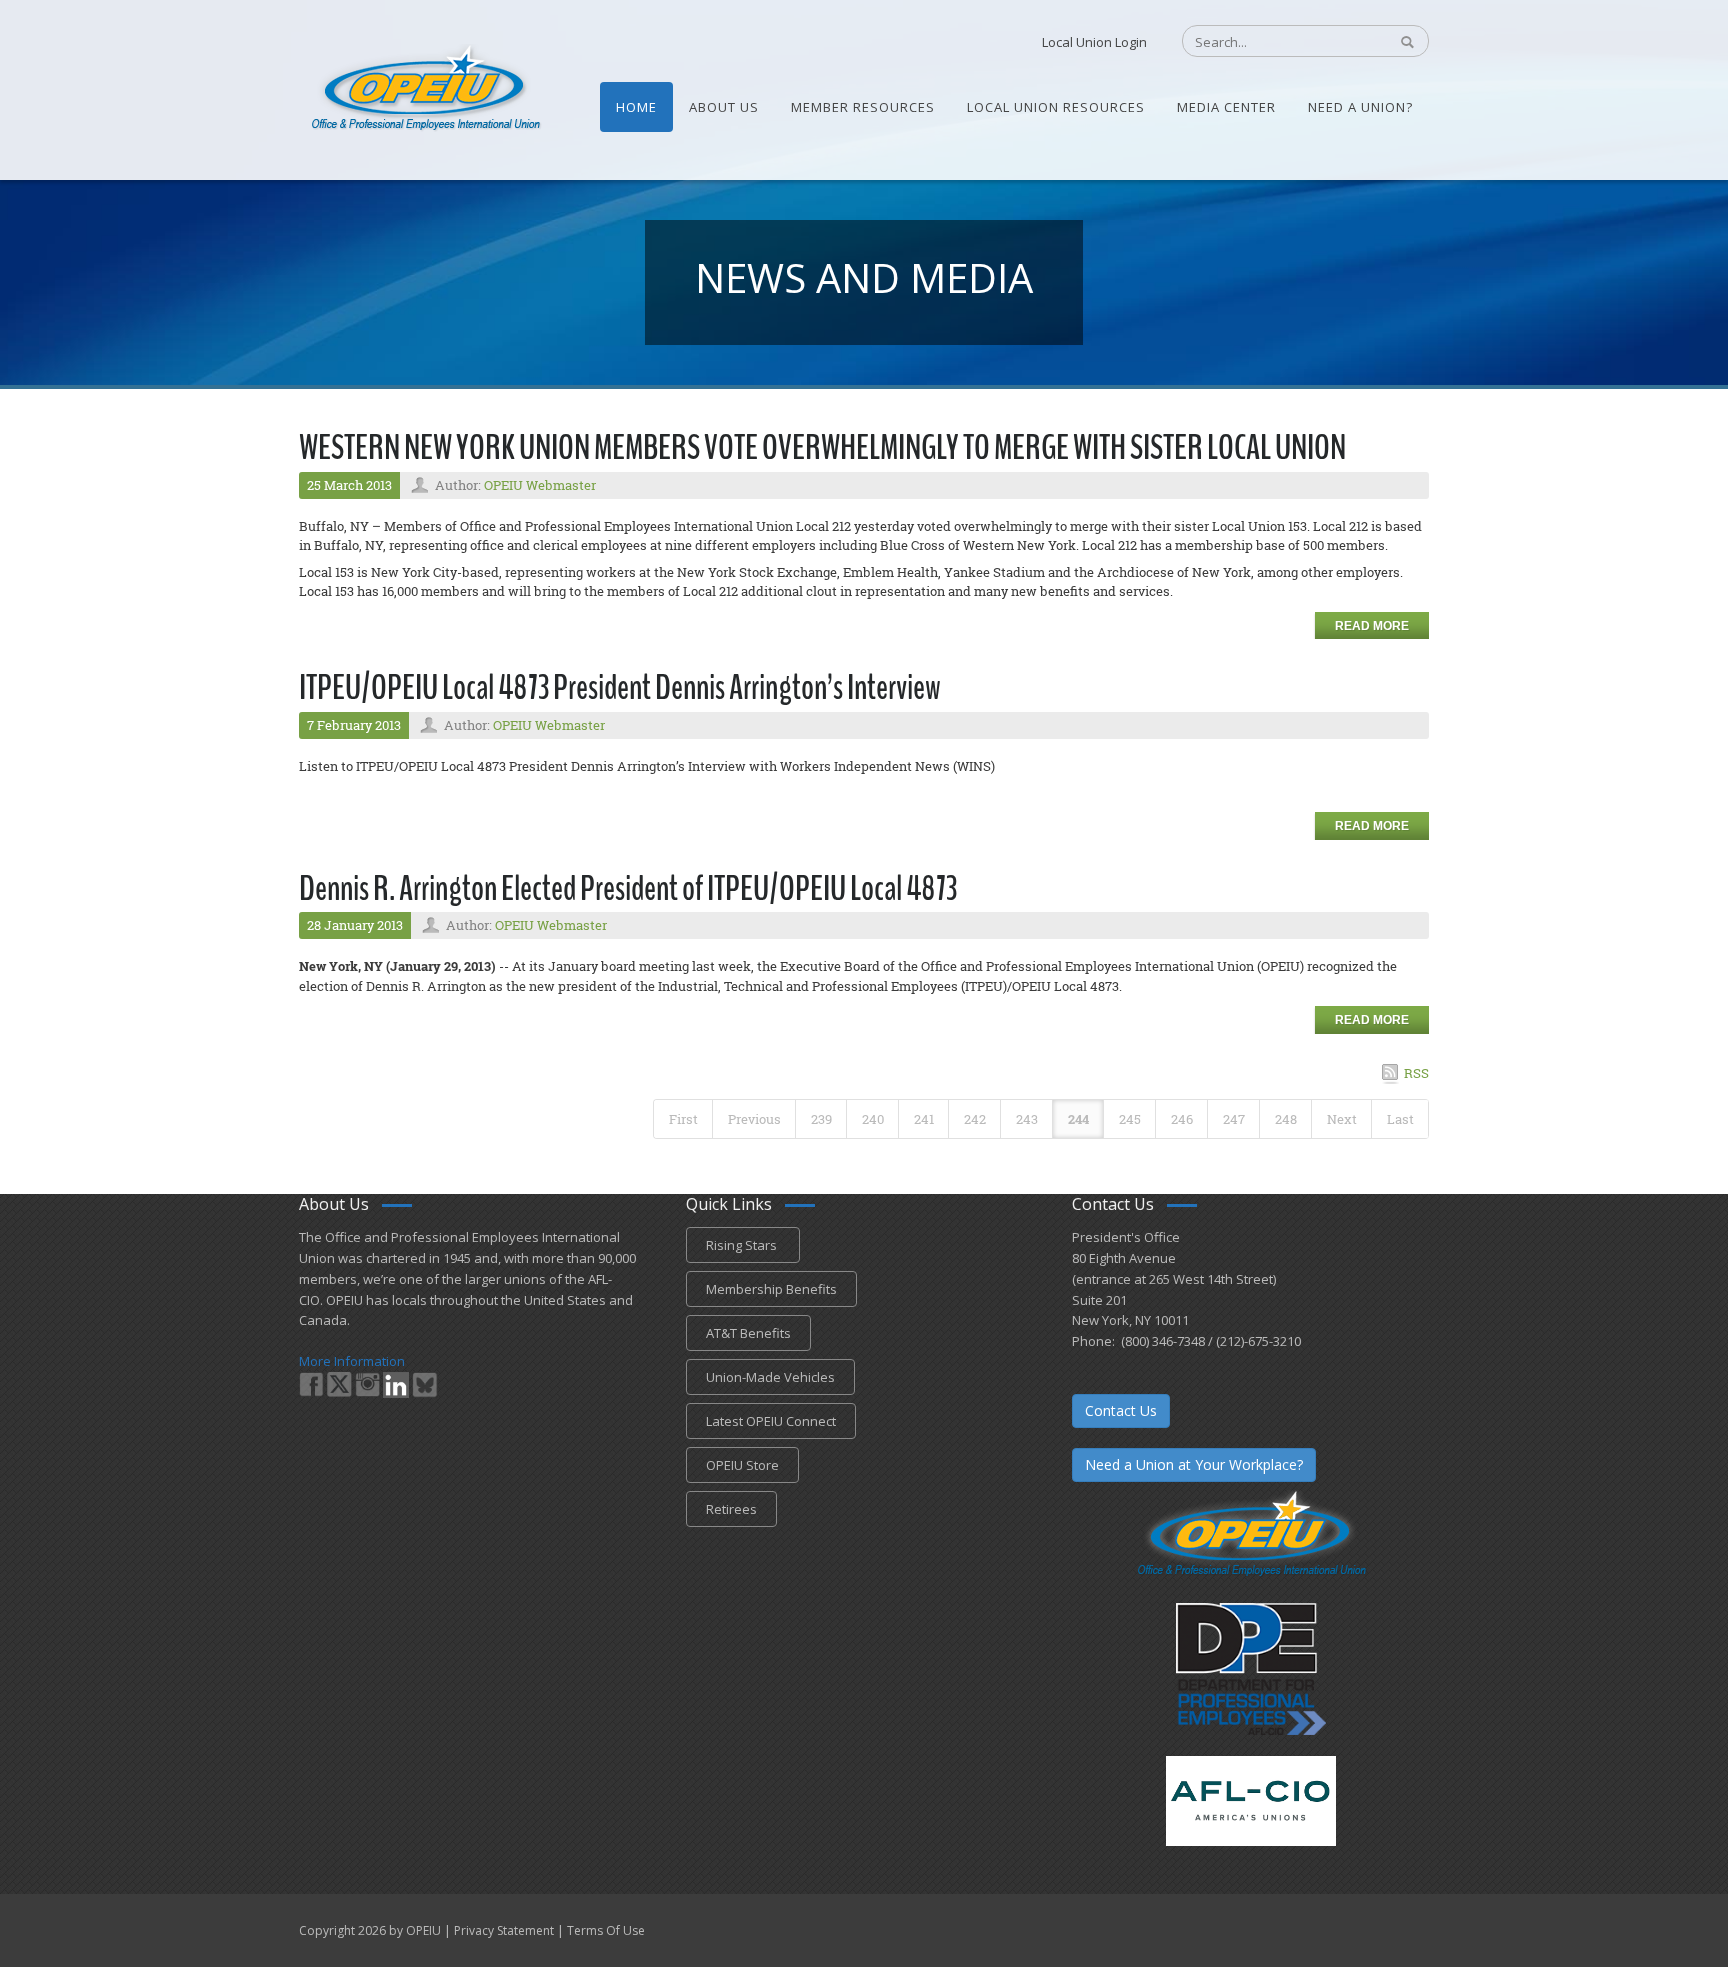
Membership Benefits (771, 1289)
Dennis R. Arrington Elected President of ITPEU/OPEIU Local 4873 (628, 888)
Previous (754, 1119)
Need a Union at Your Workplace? (1194, 1464)
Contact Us (1121, 1410)
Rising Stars (743, 1245)
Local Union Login (1094, 42)
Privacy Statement (504, 1930)
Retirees (731, 1509)
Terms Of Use (606, 1930)
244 (1078, 1119)
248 (1286, 1119)
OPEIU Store (742, 1465)
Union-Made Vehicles (770, 1377)
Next (1342, 1119)
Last (1400, 1119)
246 (1182, 1119)
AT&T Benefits (748, 1333)
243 (1027, 1119)
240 (873, 1119)
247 (1234, 1119)
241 (924, 1119)
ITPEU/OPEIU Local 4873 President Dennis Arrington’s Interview (620, 687)
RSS (1416, 1073)
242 (975, 1119)
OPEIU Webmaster (540, 485)
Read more (1372, 626)
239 (821, 1119)
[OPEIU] (424, 88)
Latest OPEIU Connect (771, 1421)
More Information (352, 1361)
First (683, 1119)
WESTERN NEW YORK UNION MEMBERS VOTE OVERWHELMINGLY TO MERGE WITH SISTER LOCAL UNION (822, 447)
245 (1130, 1119)
